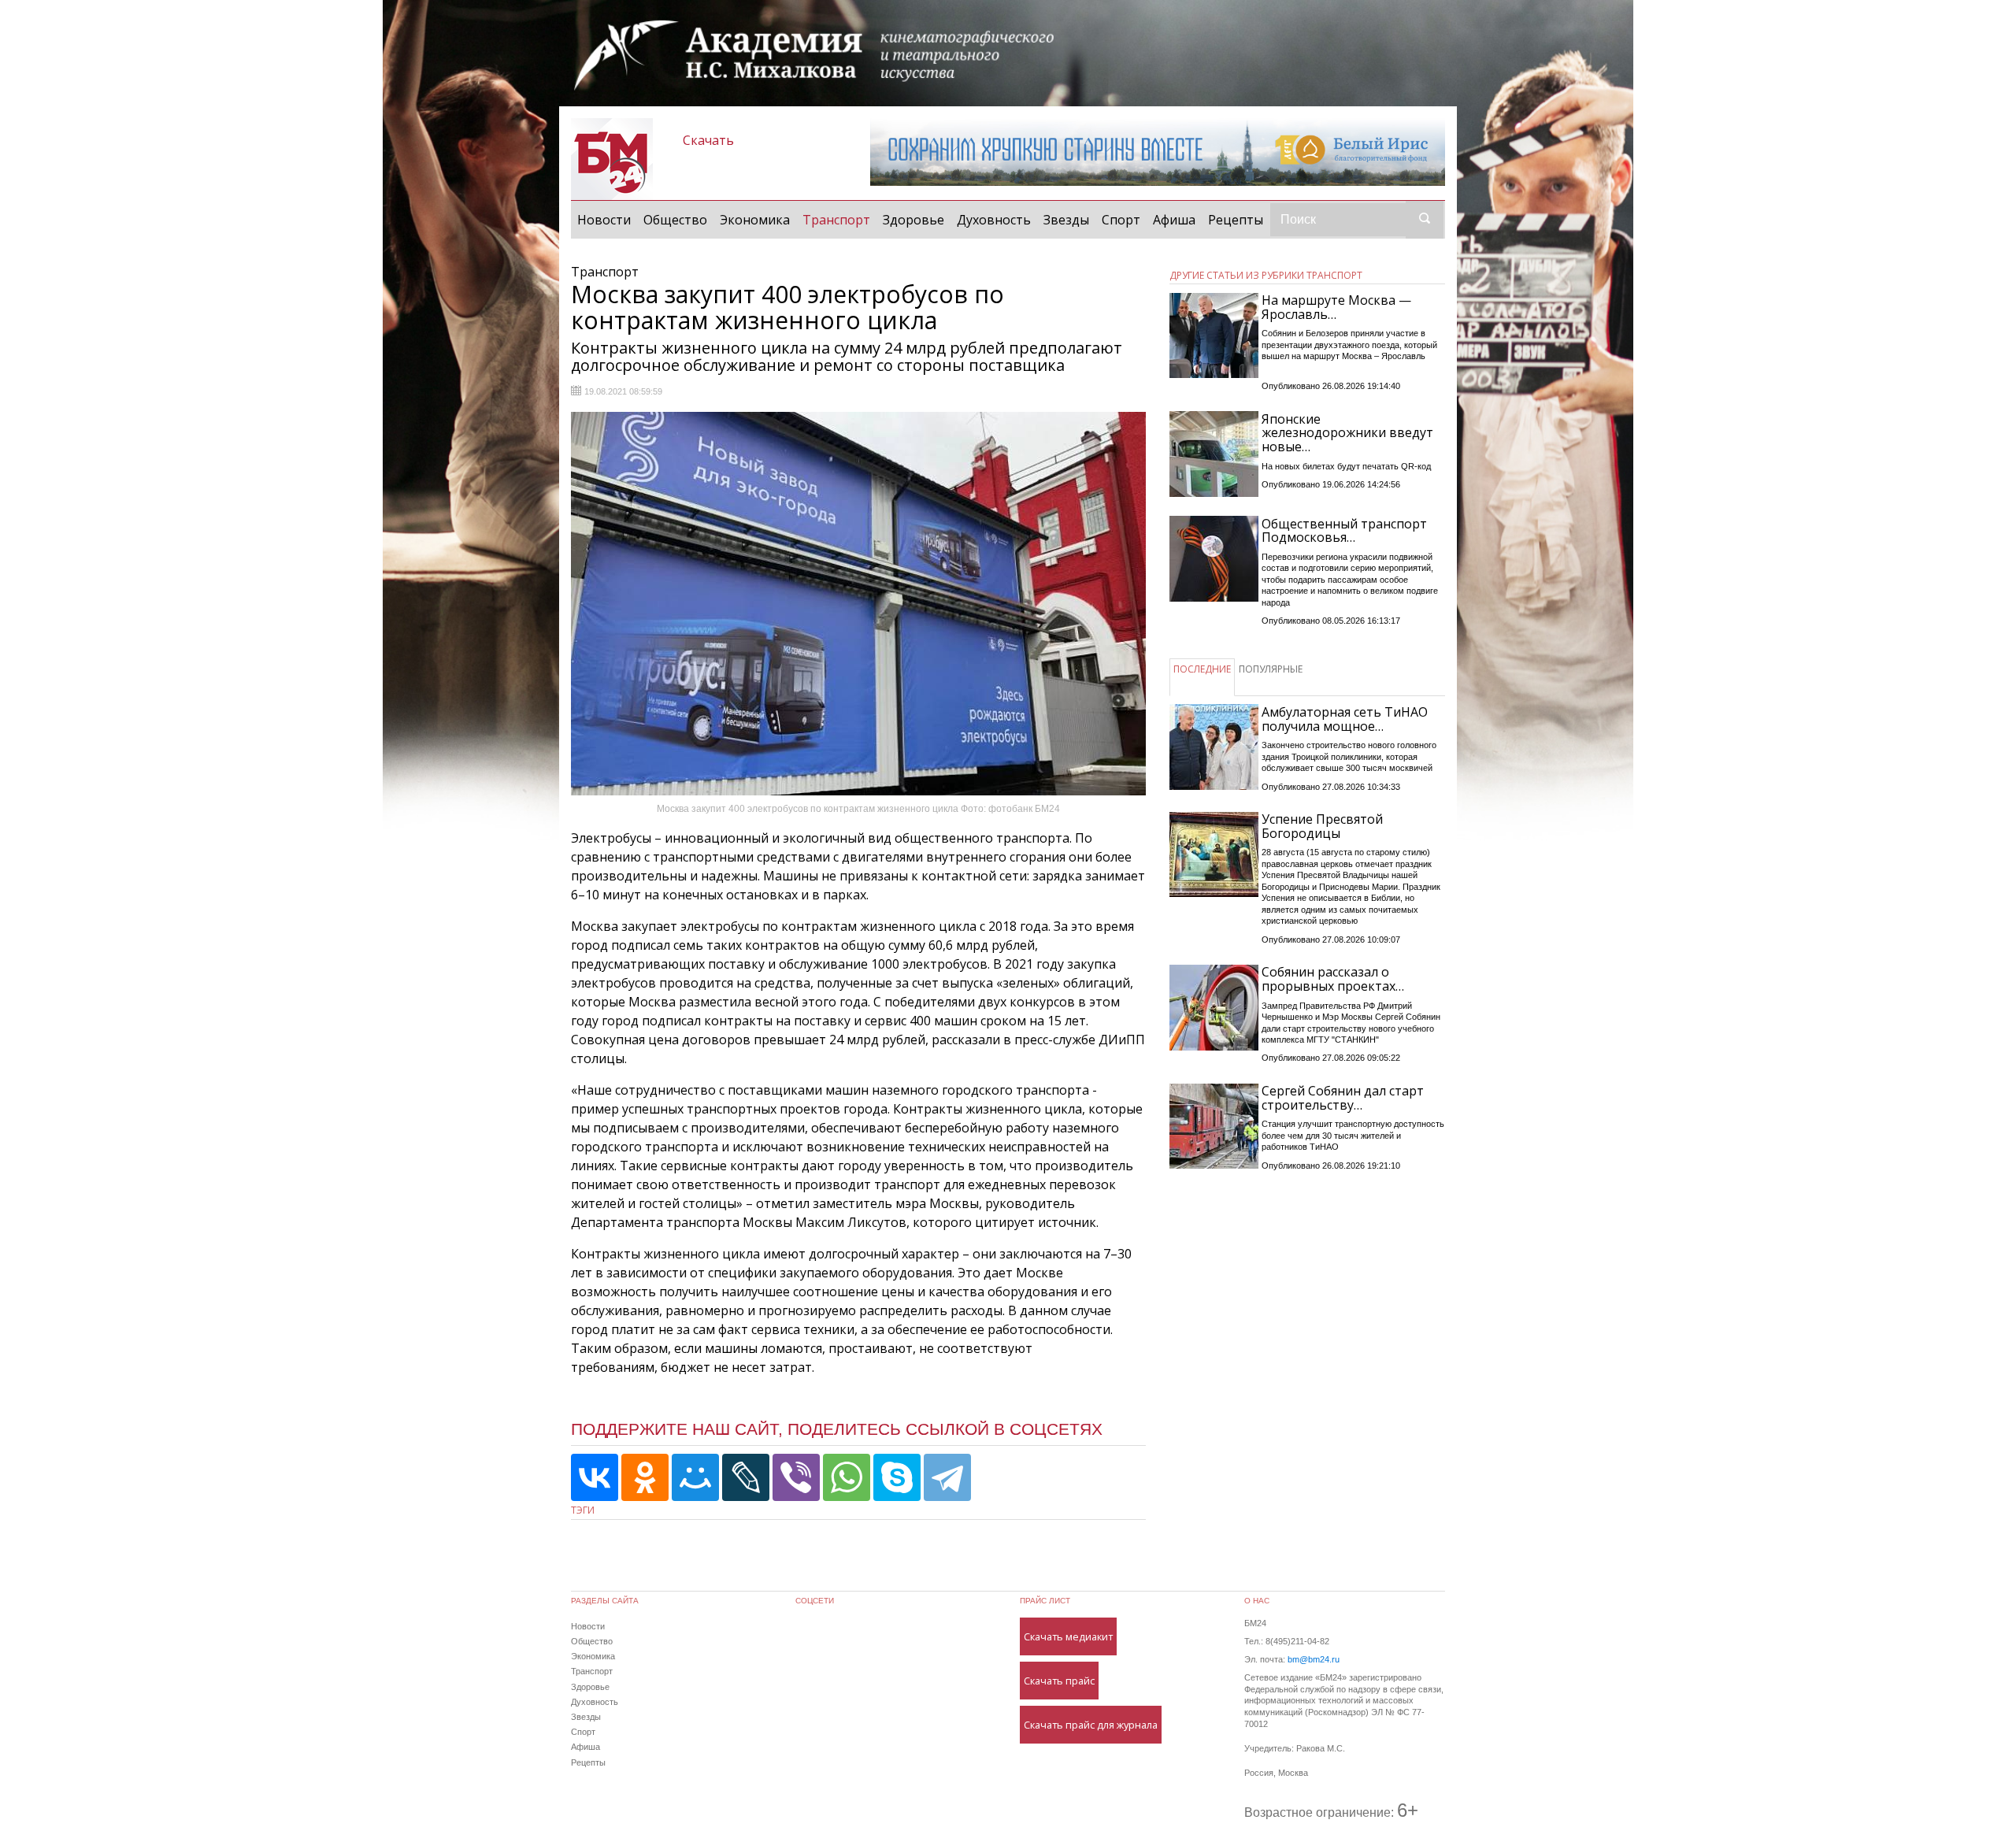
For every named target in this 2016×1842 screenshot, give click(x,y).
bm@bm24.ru (1314, 1659)
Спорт (1121, 220)
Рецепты (1236, 220)
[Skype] (897, 1477)
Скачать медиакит (1068, 1636)
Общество (675, 220)
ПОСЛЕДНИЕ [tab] (1202, 669)
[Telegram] (947, 1477)
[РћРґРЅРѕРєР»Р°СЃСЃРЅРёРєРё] (645, 1477)
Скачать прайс (1059, 1681)
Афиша (1174, 220)
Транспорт (839, 219)
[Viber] (796, 1477)
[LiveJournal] (746, 1477)
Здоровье (913, 220)
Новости (604, 220)
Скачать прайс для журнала (1091, 1725)
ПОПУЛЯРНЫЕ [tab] (1271, 669)
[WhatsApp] (847, 1477)
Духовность (994, 220)
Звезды (1066, 220)
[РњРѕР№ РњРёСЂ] (695, 1477)
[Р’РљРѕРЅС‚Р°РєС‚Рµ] (595, 1477)
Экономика (755, 220)
